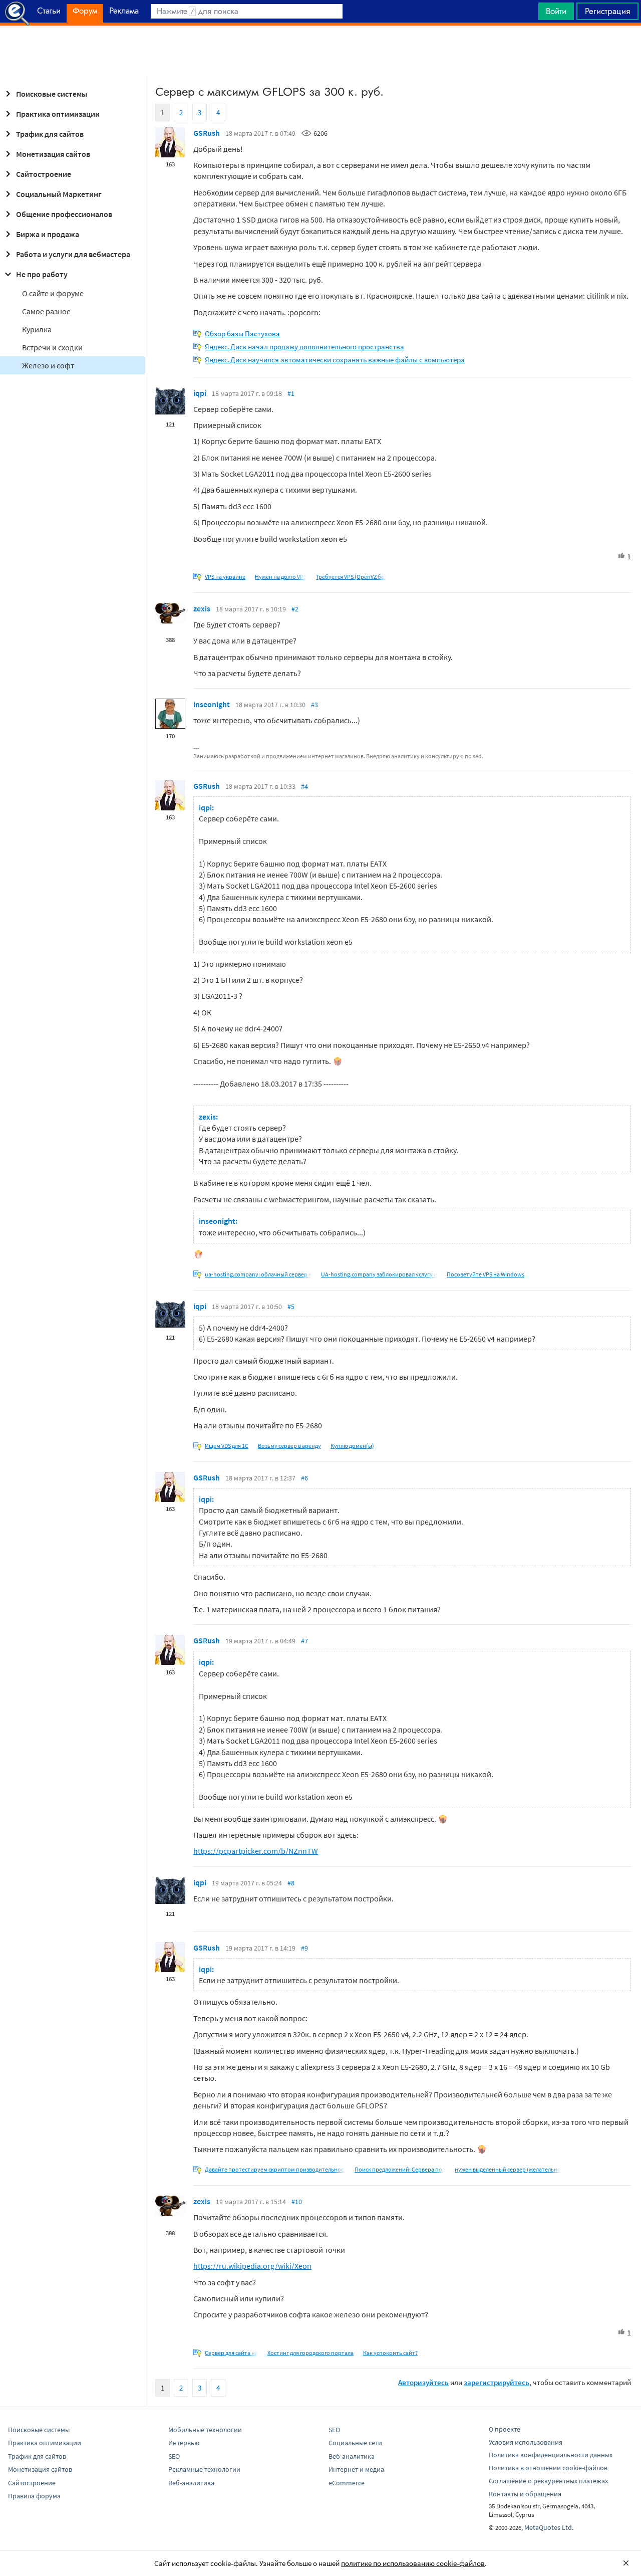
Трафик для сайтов (50, 134)
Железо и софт (48, 365)
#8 (291, 1883)
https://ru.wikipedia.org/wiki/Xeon (252, 2266)
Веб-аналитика (191, 2483)
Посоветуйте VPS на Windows (486, 1274)
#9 (304, 1948)
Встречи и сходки (52, 347)
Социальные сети (355, 2443)
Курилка (37, 329)
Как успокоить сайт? (390, 2353)
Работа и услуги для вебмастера (73, 254)
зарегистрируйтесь (497, 2382)
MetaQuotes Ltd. (549, 2527)
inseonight (212, 704)
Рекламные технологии (204, 2469)
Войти (556, 11)
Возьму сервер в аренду (289, 1446)
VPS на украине (225, 577)
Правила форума (34, 2496)
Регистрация (607, 11)
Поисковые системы (52, 94)
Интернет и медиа (356, 2469)
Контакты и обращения (525, 2494)
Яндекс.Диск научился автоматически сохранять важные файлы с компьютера (335, 360)
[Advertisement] (320, 51)
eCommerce (347, 2483)
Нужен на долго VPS (281, 577)
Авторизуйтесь (423, 2382)
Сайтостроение (44, 174)
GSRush (207, 133)
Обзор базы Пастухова (242, 334)
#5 (291, 1307)
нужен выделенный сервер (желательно (508, 2169)
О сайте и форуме (53, 293)
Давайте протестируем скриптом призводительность (277, 2169)
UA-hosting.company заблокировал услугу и (379, 1274)
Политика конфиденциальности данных (551, 2455)
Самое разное (46, 311)
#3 (314, 705)
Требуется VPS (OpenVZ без (351, 577)
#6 (304, 1478)
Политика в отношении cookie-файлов (548, 2468)
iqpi (200, 393)
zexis (202, 608)
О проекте (505, 2429)
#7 (304, 1641)
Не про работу (42, 274)
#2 (295, 609)
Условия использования (526, 2442)
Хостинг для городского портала (310, 2353)
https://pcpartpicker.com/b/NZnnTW (256, 1851)
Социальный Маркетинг (59, 194)
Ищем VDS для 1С (227, 1446)
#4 (304, 786)
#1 (291, 393)
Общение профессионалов (64, 214)
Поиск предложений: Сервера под (400, 2169)
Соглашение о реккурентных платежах (548, 2481)
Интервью (184, 2443)
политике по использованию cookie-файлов (413, 2563)
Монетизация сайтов (53, 154)
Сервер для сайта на (231, 2353)
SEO (174, 2456)
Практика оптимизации (58, 114)
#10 (297, 2202)
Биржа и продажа (48, 234)
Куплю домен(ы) (352, 1446)
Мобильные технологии (205, 2430)
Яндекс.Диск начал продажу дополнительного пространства (304, 347)
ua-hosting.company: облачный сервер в (258, 1274)
